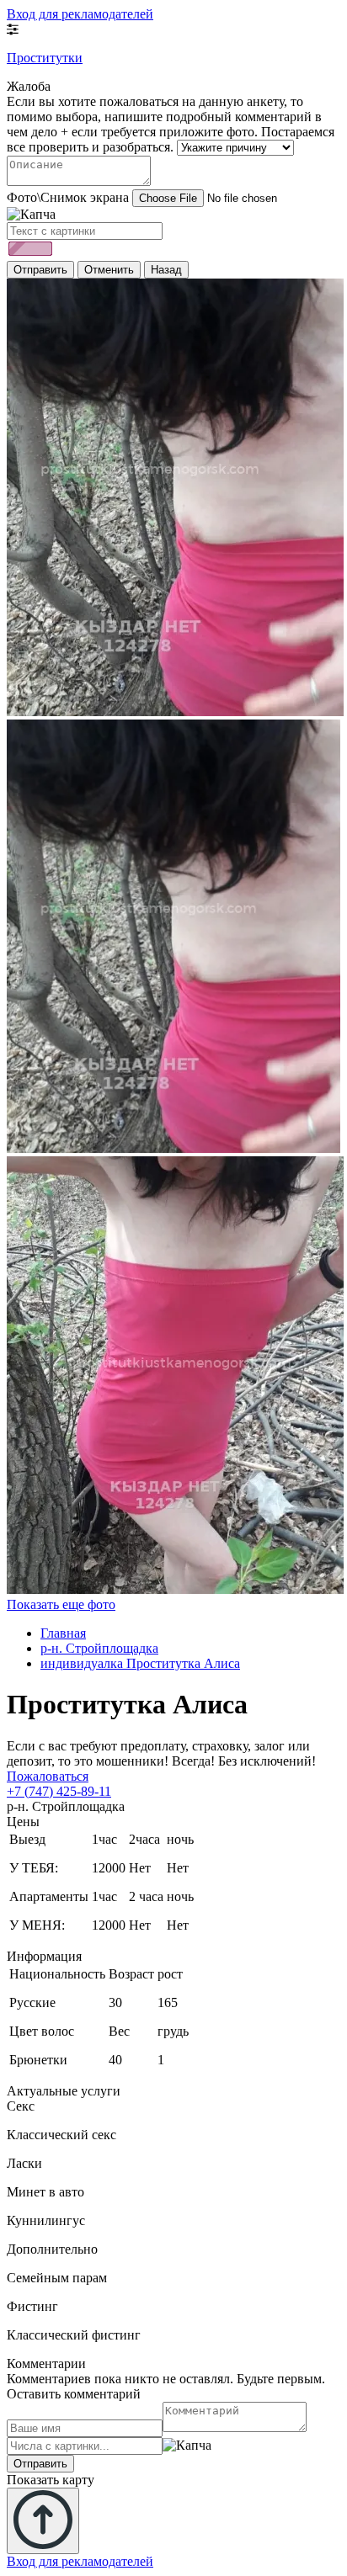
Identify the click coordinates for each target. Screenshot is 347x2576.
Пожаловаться (48, 1776)
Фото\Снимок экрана (68, 197)
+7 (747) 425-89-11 (59, 1791)
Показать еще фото (61, 1604)
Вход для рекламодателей (80, 14)
